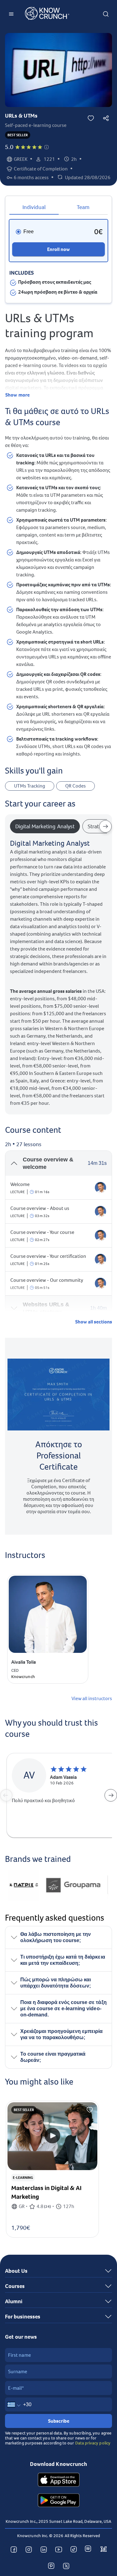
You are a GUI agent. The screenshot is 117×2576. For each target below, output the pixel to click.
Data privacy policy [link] (93, 2443)
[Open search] (106, 14)
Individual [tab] (34, 207)
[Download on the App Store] (59, 2481)
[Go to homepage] (47, 14)
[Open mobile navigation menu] (11, 14)
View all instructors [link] (92, 1699)
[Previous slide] (6, 1795)
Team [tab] (83, 207)
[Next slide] (111, 1795)
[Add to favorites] (91, 118)
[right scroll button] (105, 826)
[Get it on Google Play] (59, 2501)
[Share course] (106, 118)
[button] (46, 147)
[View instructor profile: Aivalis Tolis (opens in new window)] (100, 1188)
